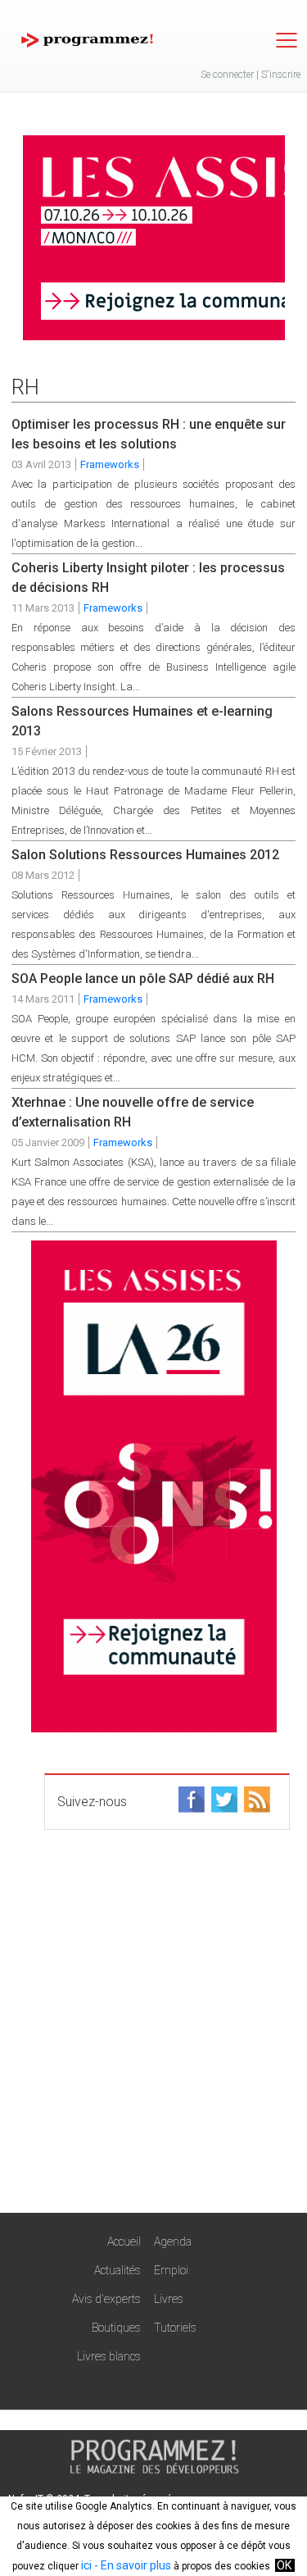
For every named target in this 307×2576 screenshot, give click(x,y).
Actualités (117, 2270)
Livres (169, 2299)
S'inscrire (281, 75)
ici (86, 2565)
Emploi (171, 2270)
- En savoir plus (131, 2565)
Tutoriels (175, 2328)
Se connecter (227, 75)
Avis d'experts (106, 2299)
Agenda (173, 2241)
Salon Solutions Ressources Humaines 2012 (145, 855)
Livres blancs (109, 2356)
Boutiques (116, 2328)
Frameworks (110, 464)
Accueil (124, 2241)
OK (284, 2565)
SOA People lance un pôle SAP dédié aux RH (143, 979)
